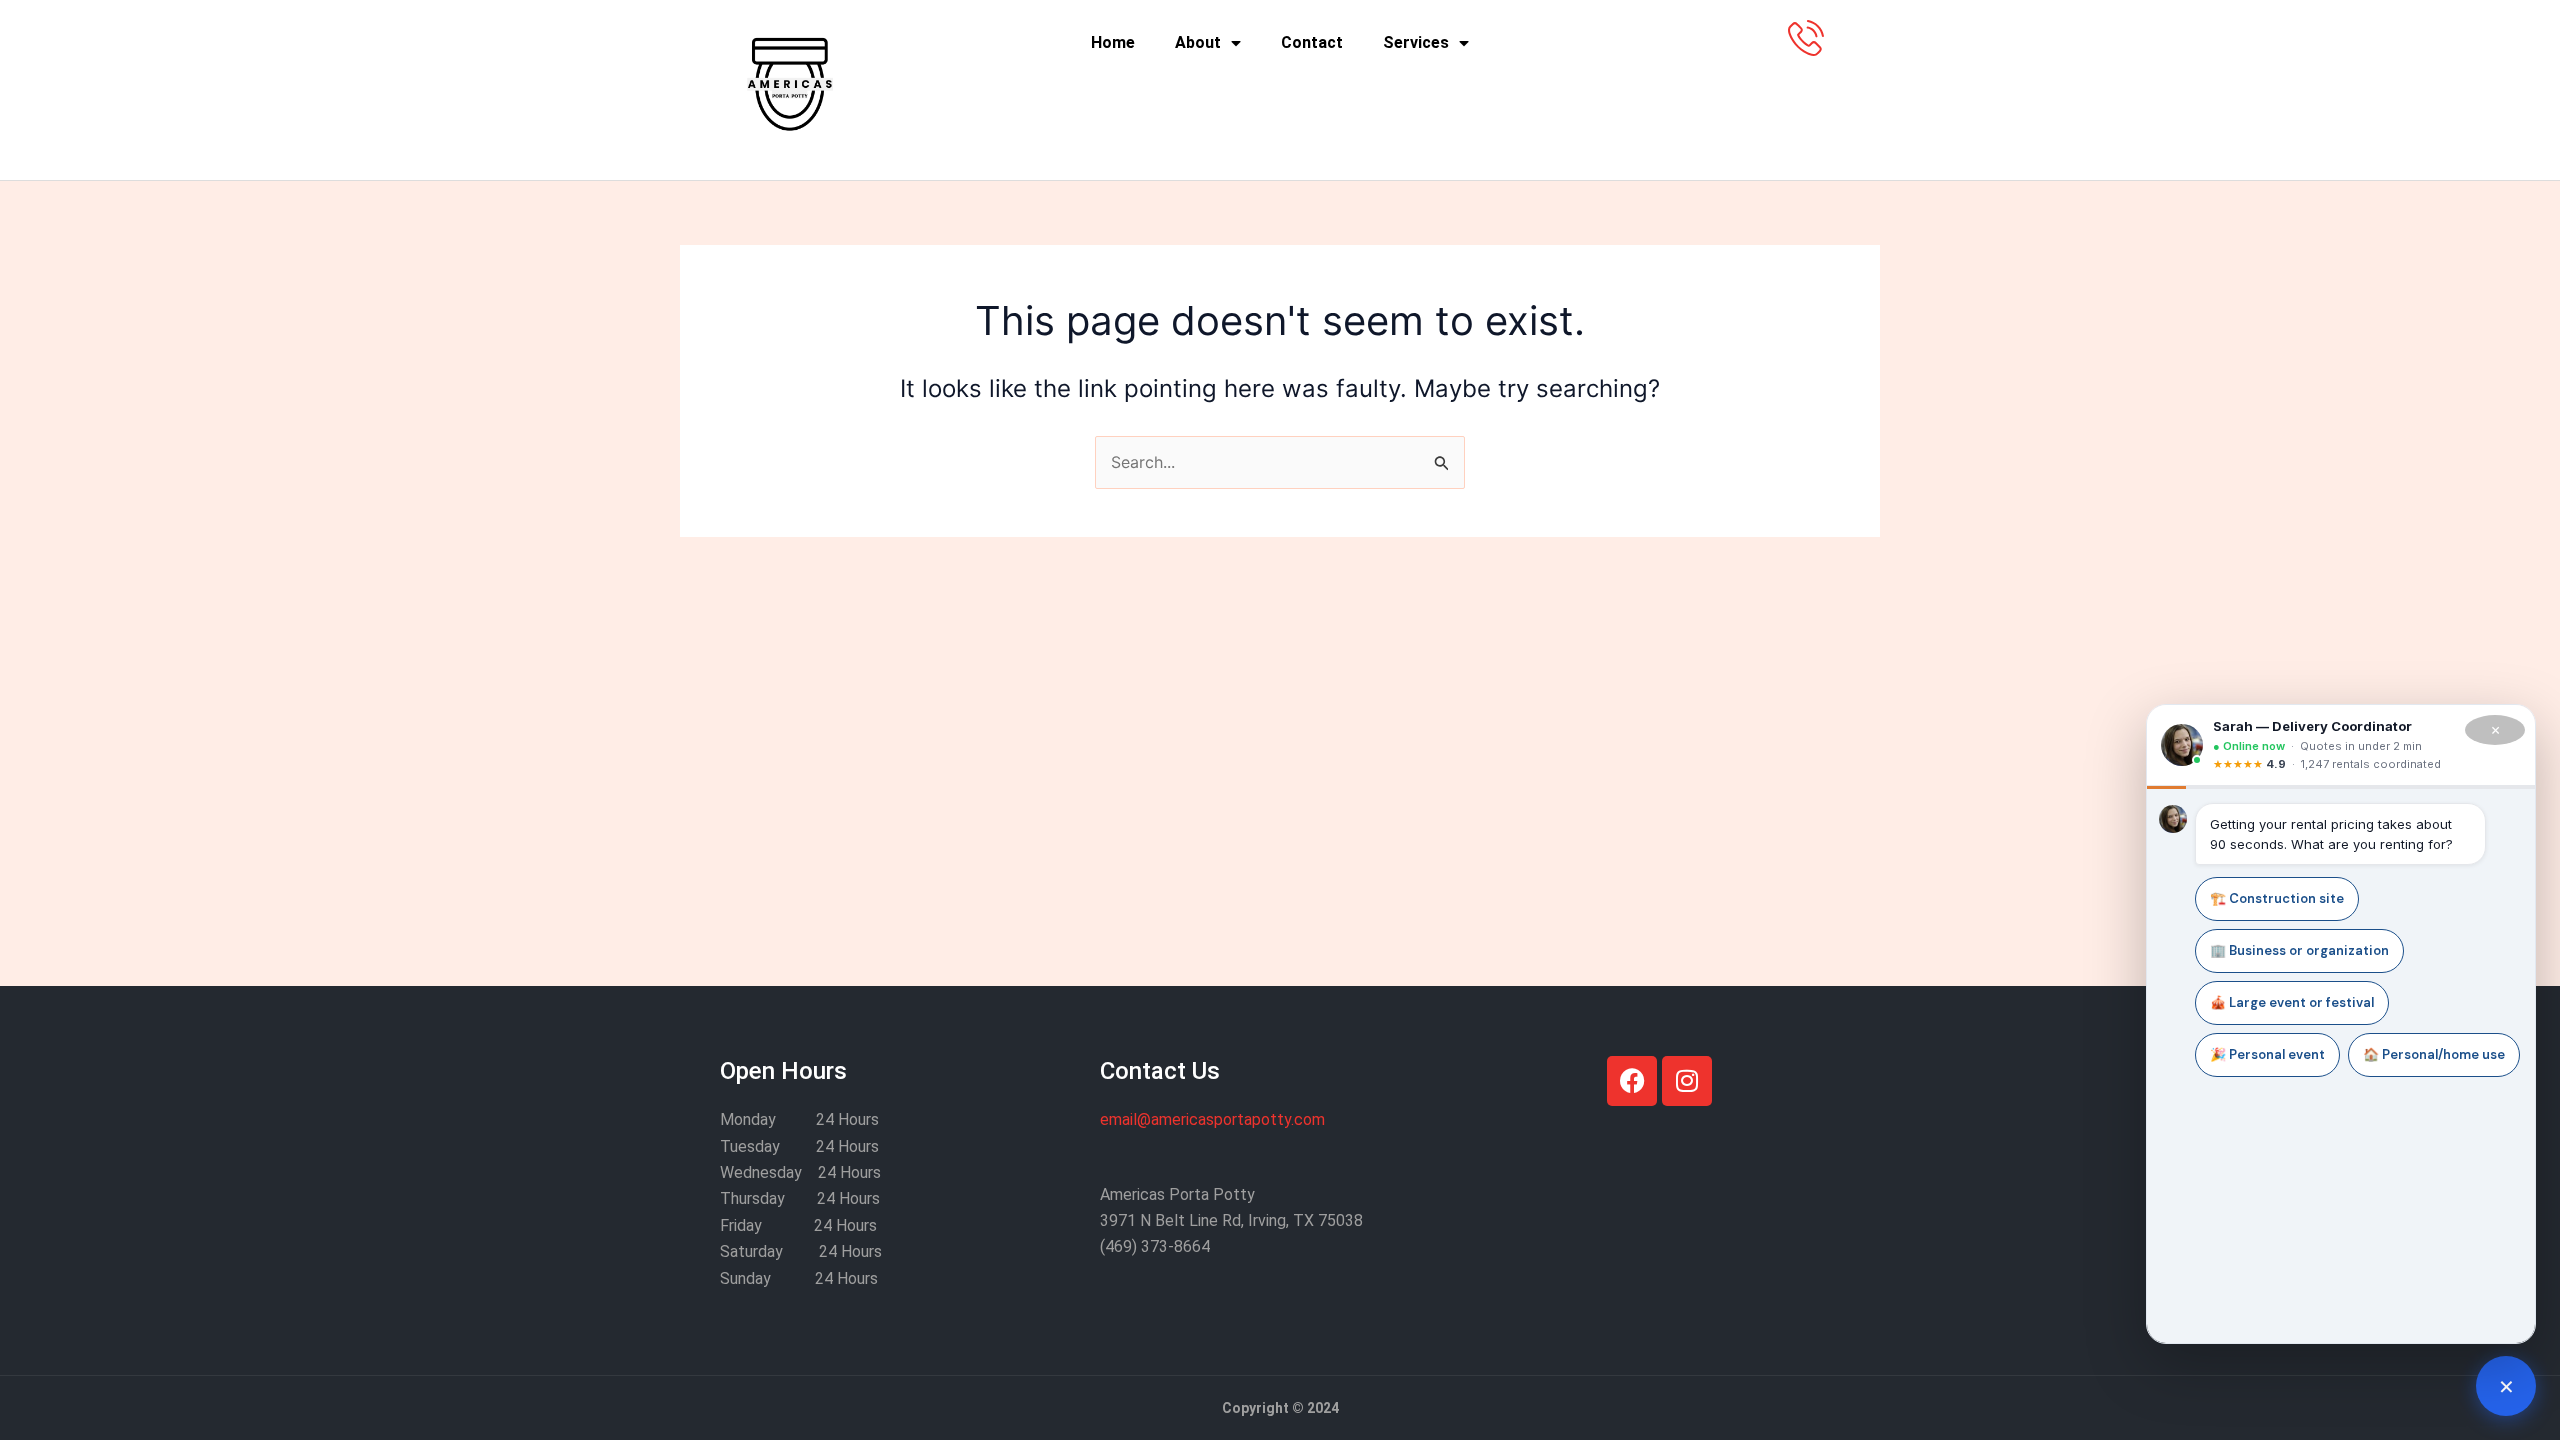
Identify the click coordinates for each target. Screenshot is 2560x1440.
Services (1416, 42)
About (1198, 42)
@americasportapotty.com (1212, 1119)
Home (1113, 42)
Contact (1312, 42)
